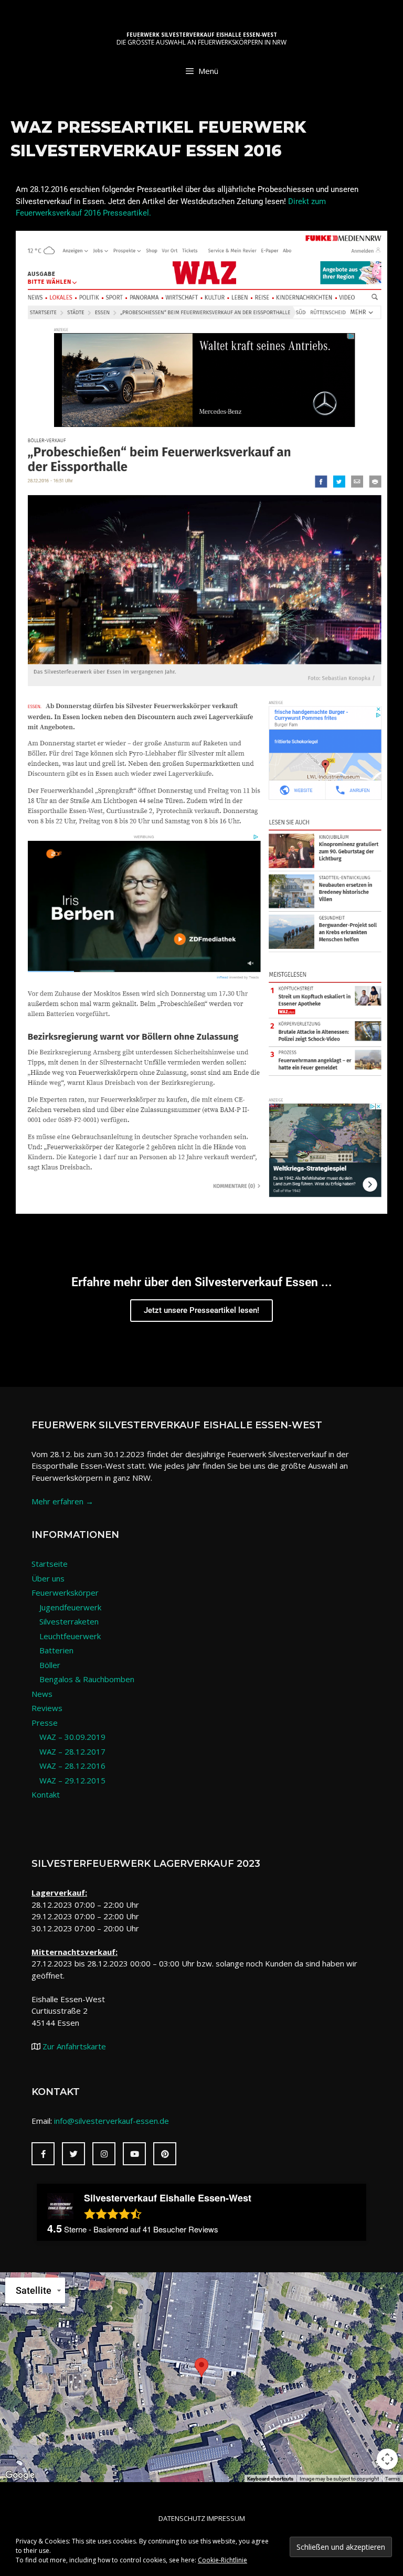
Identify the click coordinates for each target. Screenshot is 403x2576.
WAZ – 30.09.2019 (72, 1737)
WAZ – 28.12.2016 (72, 1766)
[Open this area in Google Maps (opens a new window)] (20, 2475)
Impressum (226, 2518)
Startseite (50, 1564)
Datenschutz (182, 2518)
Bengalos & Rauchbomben (87, 1679)
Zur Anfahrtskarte (73, 2046)
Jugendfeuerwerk (70, 1607)
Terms (393, 2479)
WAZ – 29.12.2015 (72, 1780)
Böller (50, 1665)
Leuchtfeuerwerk (70, 1636)
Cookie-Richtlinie (222, 2560)
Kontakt (46, 1794)
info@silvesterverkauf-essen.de (112, 2121)
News (42, 1694)
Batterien (56, 1650)
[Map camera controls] (387, 2459)
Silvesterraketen (69, 1621)
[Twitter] (73, 2154)
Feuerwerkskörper (65, 1592)
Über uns (48, 1578)
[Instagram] (104, 2154)
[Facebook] (43, 2154)
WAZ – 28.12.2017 (72, 1751)
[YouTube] (134, 2154)
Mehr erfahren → (62, 1501)
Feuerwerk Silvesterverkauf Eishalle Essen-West (202, 35)
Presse (45, 1723)
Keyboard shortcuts (270, 2479)
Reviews (47, 1708)
